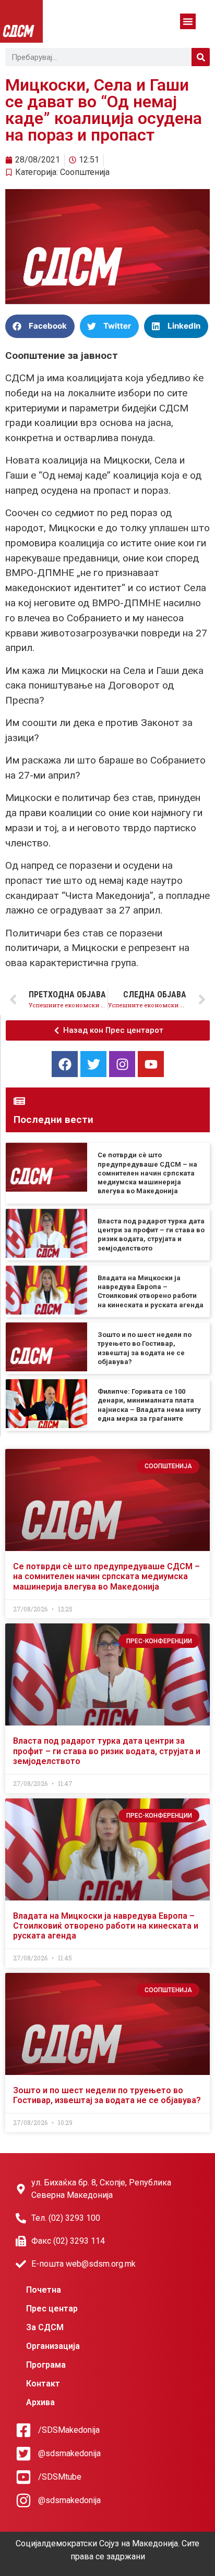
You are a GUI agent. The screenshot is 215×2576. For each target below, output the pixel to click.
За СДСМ (45, 2327)
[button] (188, 21)
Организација (53, 2346)
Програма (46, 2365)
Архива (40, 2402)
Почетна (44, 2290)
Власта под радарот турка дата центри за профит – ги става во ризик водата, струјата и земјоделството (107, 1751)
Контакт (43, 2384)
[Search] (201, 57)
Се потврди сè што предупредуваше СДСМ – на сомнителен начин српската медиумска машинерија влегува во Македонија (147, 1173)
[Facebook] (65, 1064)
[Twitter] (93, 1064)
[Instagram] (122, 1064)
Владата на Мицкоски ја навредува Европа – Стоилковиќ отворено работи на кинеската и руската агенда (106, 1926)
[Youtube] (151, 1064)
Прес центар (52, 2309)
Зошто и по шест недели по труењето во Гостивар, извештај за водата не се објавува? (107, 2095)
